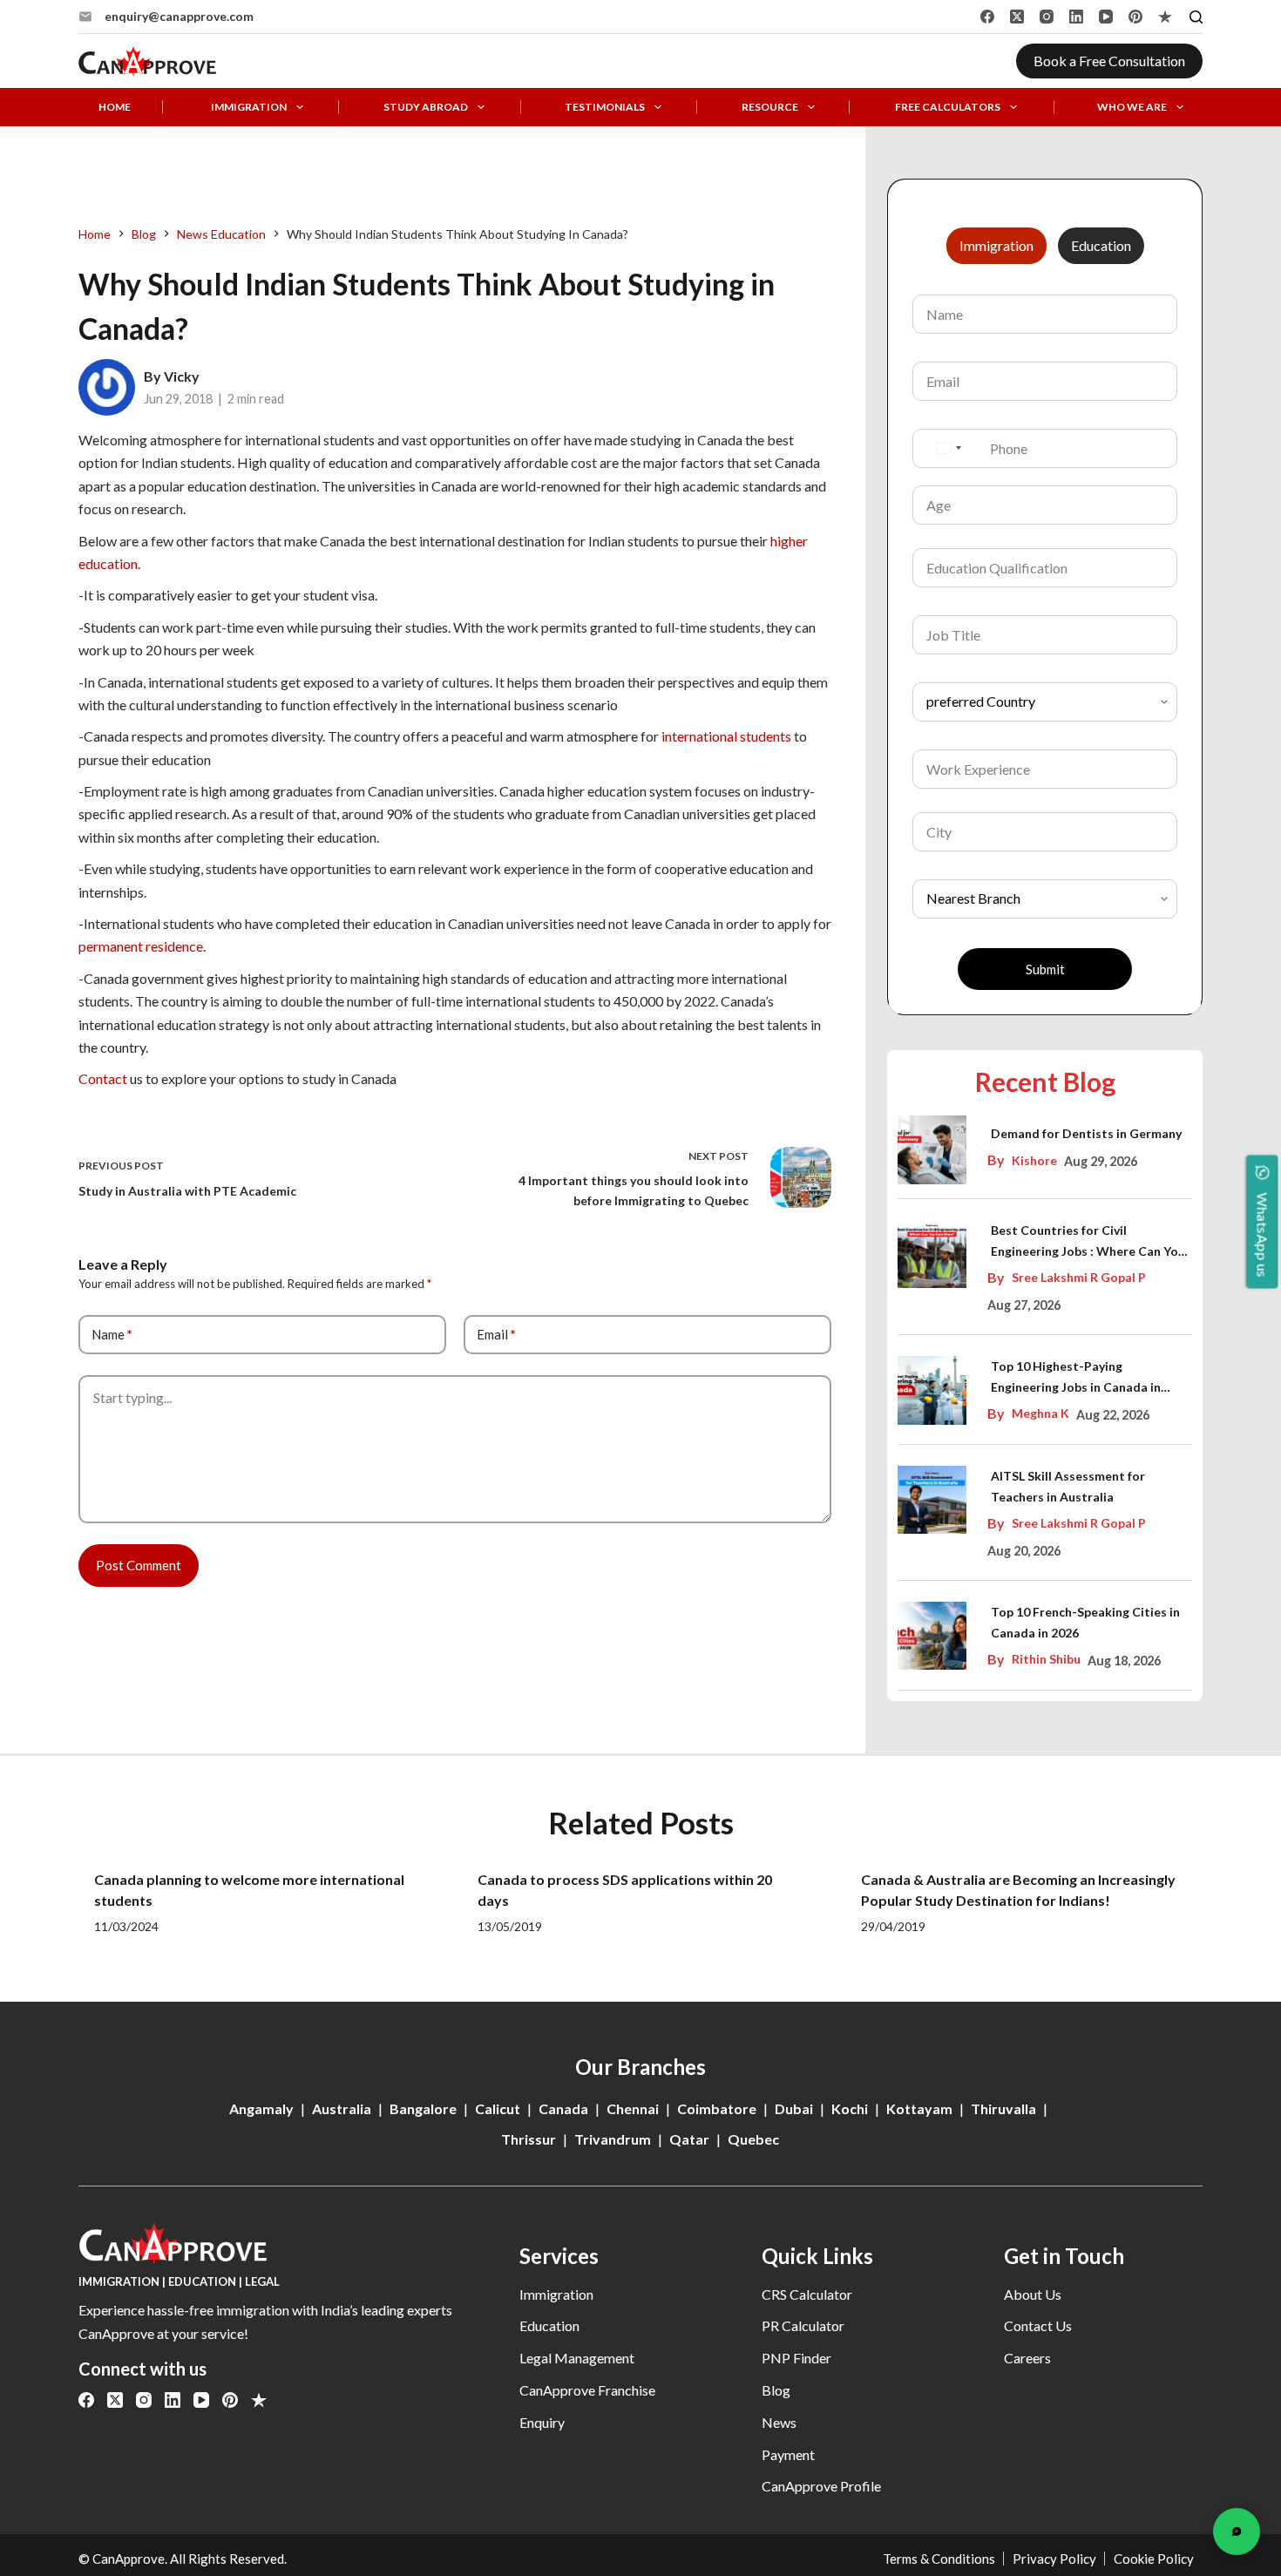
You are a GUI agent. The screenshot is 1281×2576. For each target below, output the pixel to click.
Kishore (1034, 1160)
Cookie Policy (1154, 2559)
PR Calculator (803, 2325)
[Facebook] (987, 17)
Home (115, 107)
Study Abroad (426, 107)
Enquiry (542, 2422)
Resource (770, 107)
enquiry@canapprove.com (179, 16)
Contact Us (1038, 2325)
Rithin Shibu (1046, 1659)
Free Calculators (948, 107)
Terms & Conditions (939, 2559)
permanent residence (141, 946)
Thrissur (529, 2139)
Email (496, 1334)
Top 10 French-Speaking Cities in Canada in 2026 (1085, 1622)
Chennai (633, 2108)
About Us (1033, 2294)
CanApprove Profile (821, 2486)
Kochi (850, 2108)
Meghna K (1040, 1413)
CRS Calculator (807, 2294)
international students (726, 736)
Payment (788, 2454)
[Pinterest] (1135, 17)
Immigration (249, 107)
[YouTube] (1106, 17)
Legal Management (577, 2358)
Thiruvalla (1003, 2108)
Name (112, 1334)
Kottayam (919, 2108)
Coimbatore (717, 2108)
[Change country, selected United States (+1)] (948, 448)
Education (549, 2325)
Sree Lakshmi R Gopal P (1079, 1277)
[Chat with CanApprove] (1237, 2532)
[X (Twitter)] (1017, 17)
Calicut (498, 2108)
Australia (342, 2108)
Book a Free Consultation (1109, 61)
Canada (563, 2108)
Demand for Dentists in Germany (1086, 1133)
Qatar (689, 2139)
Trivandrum (613, 2139)
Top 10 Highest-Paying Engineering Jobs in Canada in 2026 (1076, 1378)
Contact (103, 1078)
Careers (1027, 2358)
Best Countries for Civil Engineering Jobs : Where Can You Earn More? (1088, 1242)
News (779, 2422)
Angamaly (261, 2108)
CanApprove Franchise (587, 2390)
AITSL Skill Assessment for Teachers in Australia (1068, 1486)
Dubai (794, 2108)
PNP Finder (796, 2358)
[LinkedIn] (1076, 17)
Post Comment (139, 1565)
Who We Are (1132, 107)
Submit (1045, 969)
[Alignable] (1165, 17)
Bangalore (423, 2108)
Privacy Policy (1054, 2559)
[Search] (1196, 17)
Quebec (753, 2139)
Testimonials (605, 107)
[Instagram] (1047, 17)
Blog (776, 2390)
